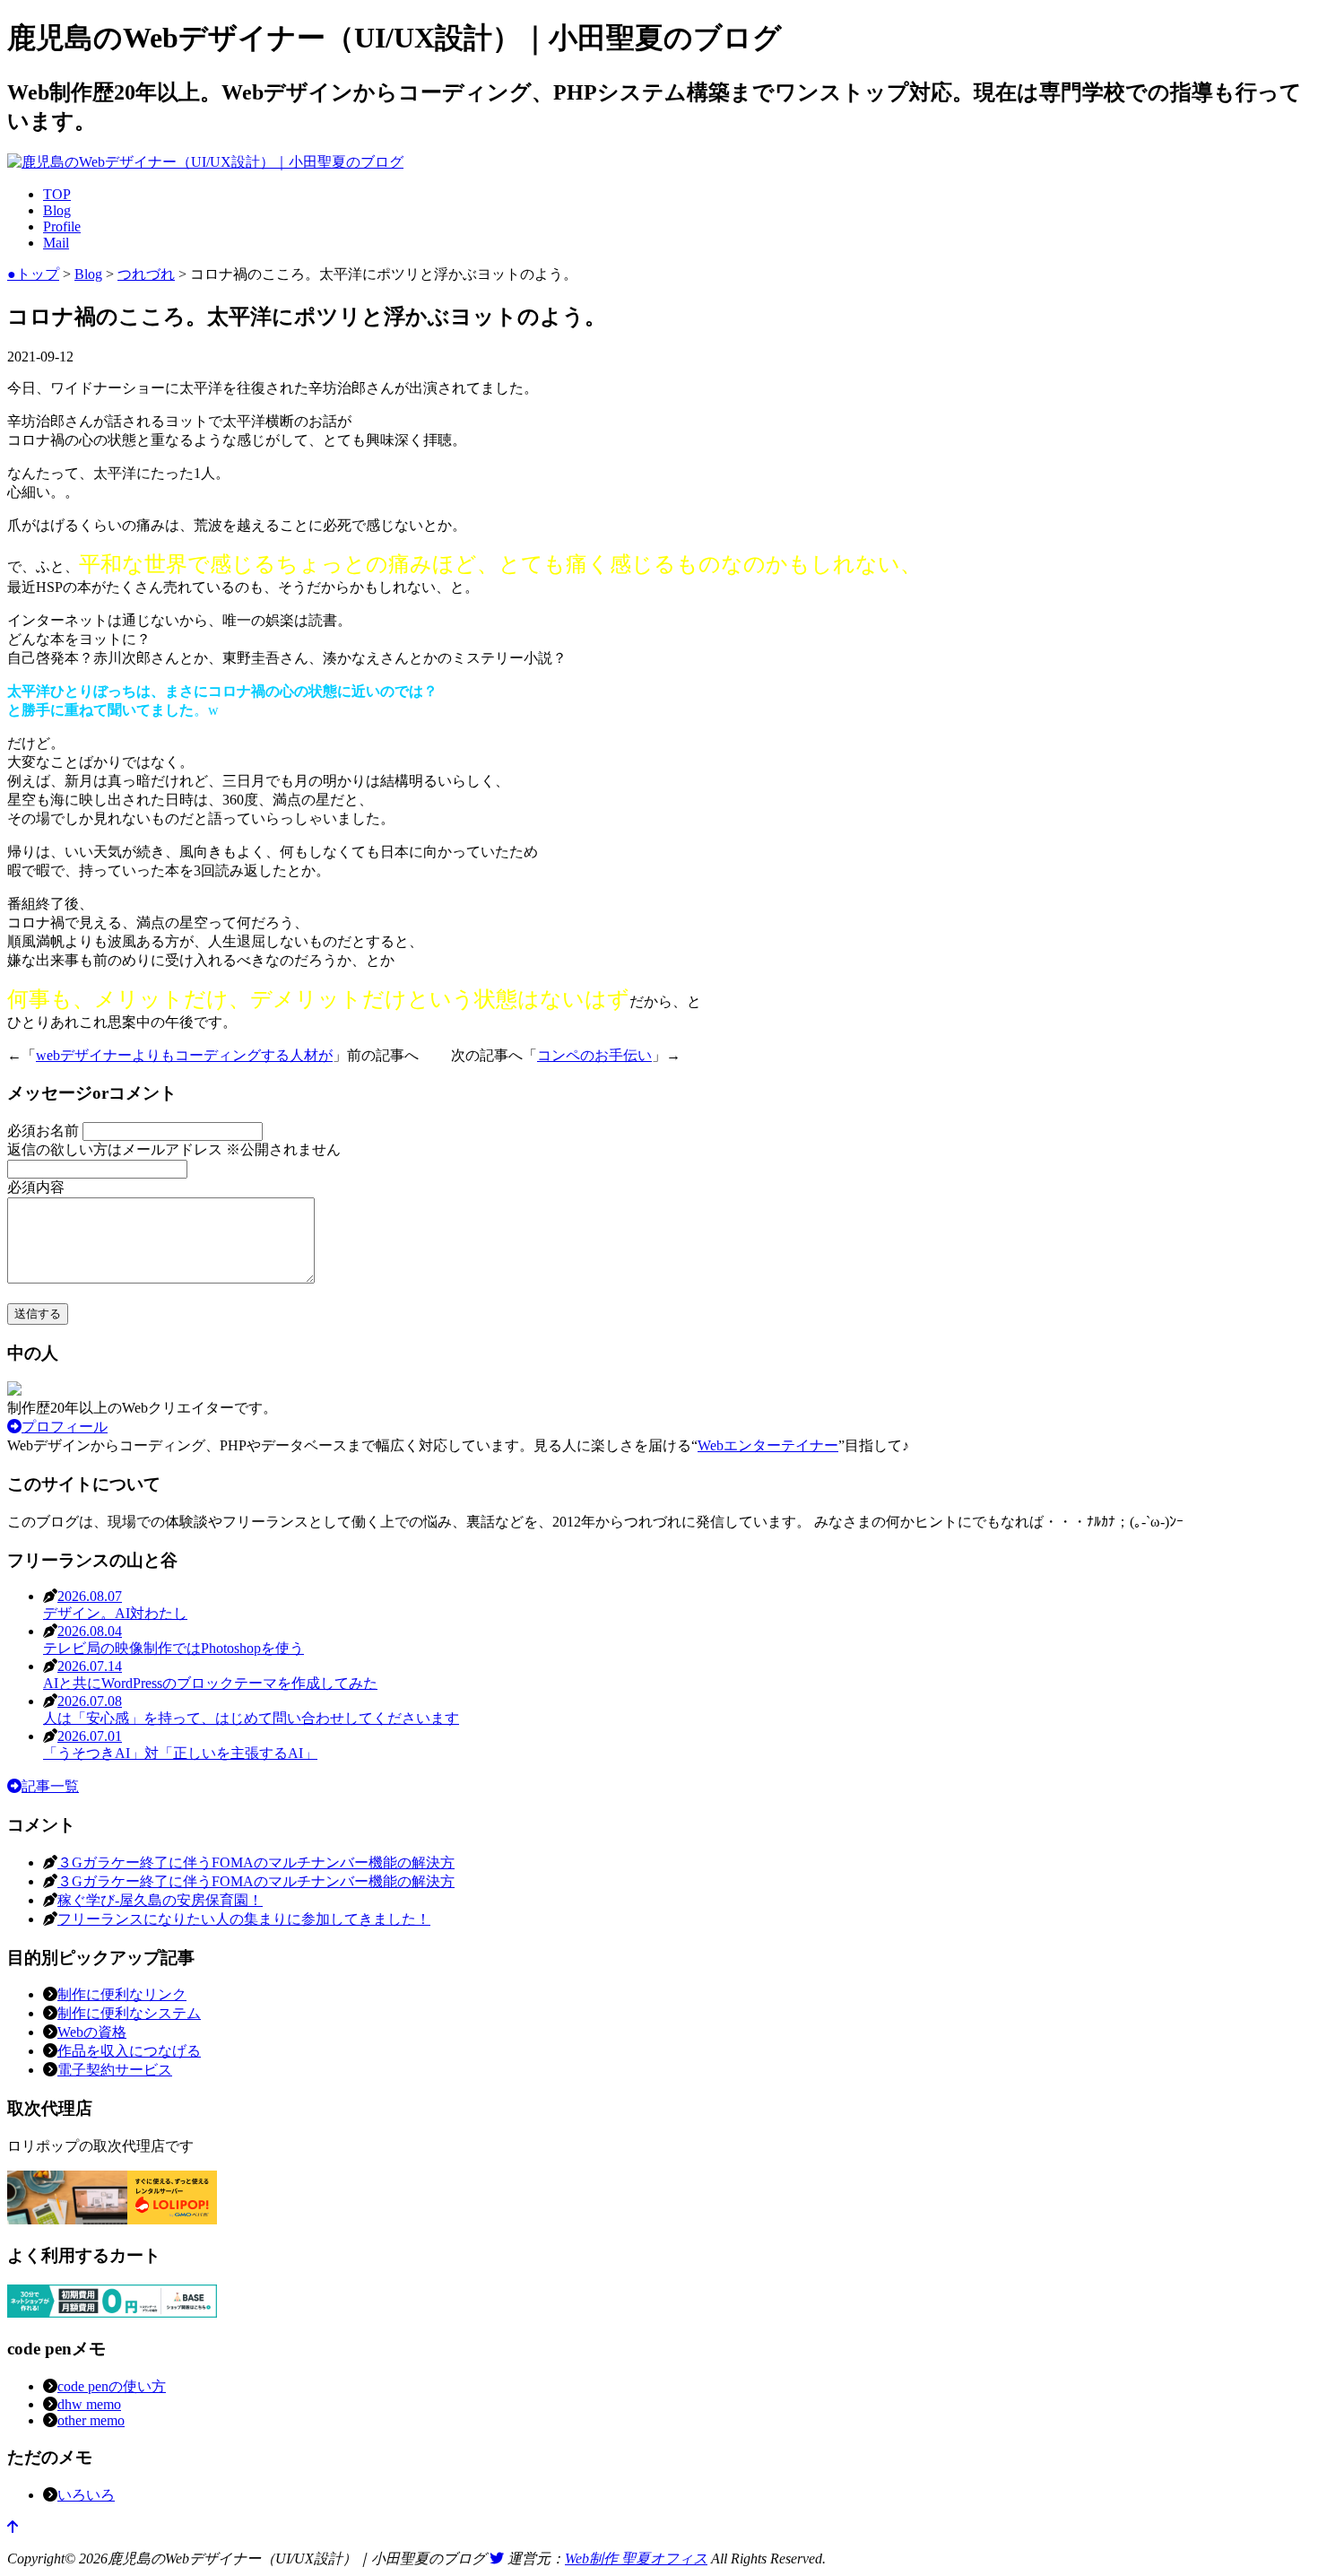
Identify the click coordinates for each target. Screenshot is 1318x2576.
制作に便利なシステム (129, 2013)
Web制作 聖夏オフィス (636, 2559)
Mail (56, 243)
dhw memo (89, 2404)
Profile (62, 226)
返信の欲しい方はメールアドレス (174, 1149)
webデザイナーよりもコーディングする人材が (184, 1055)
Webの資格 (92, 2032)
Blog (57, 210)
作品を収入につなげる (129, 2051)
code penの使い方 (112, 2386)
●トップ (33, 274)
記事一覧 (50, 1786)
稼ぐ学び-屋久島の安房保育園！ (160, 1900)
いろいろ (86, 2495)
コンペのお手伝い (594, 1055)
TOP (57, 194)
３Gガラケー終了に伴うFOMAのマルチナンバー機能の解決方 (256, 1862)
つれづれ (146, 274)
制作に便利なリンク (122, 1994)
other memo (91, 2420)
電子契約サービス (115, 2070)
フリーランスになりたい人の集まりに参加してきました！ (244, 1919)
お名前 (45, 1131)
